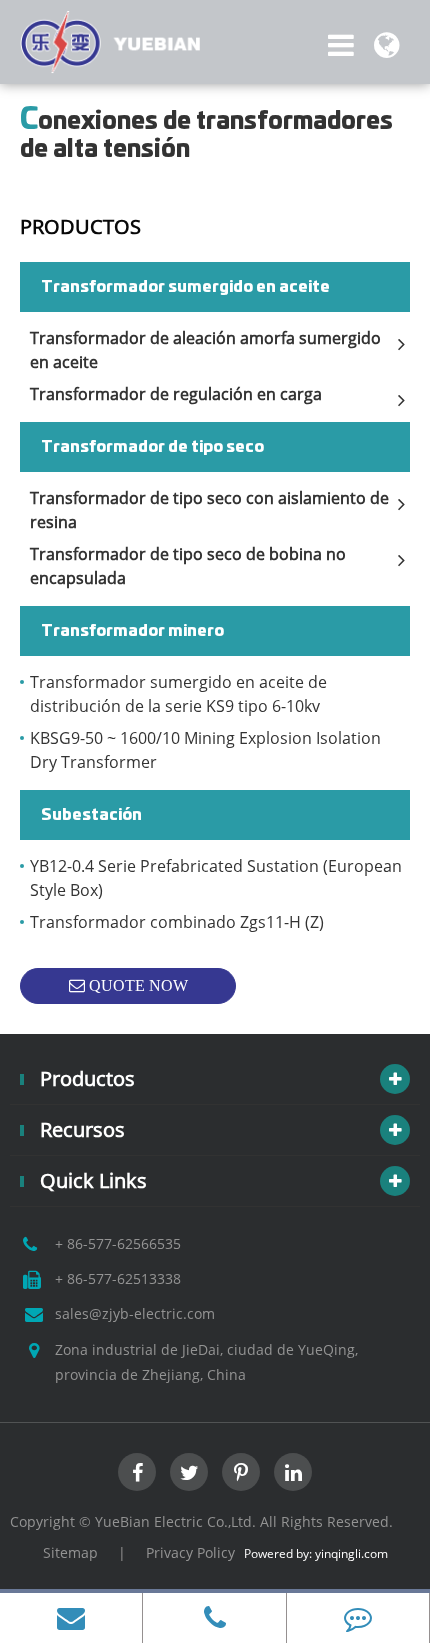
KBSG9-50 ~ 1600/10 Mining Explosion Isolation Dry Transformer (205, 750)
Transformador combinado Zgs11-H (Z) (177, 922)
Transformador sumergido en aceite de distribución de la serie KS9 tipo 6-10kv (178, 694)
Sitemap (70, 1552)
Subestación (91, 815)
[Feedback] (358, 1618)
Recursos (82, 1129)
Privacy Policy (190, 1552)
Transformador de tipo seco (152, 447)
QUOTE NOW (136, 985)
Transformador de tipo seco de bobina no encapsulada (188, 566)
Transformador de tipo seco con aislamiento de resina (209, 510)
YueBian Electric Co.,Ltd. (175, 1521)
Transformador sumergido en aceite (185, 287)
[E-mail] (71, 1618)
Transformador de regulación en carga (176, 394)
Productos (80, 226)
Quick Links (93, 1180)
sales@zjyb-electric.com (135, 1313)
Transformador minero (132, 631)
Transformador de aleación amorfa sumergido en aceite (205, 350)
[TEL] (214, 1618)
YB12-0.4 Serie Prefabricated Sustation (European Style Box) (216, 878)
